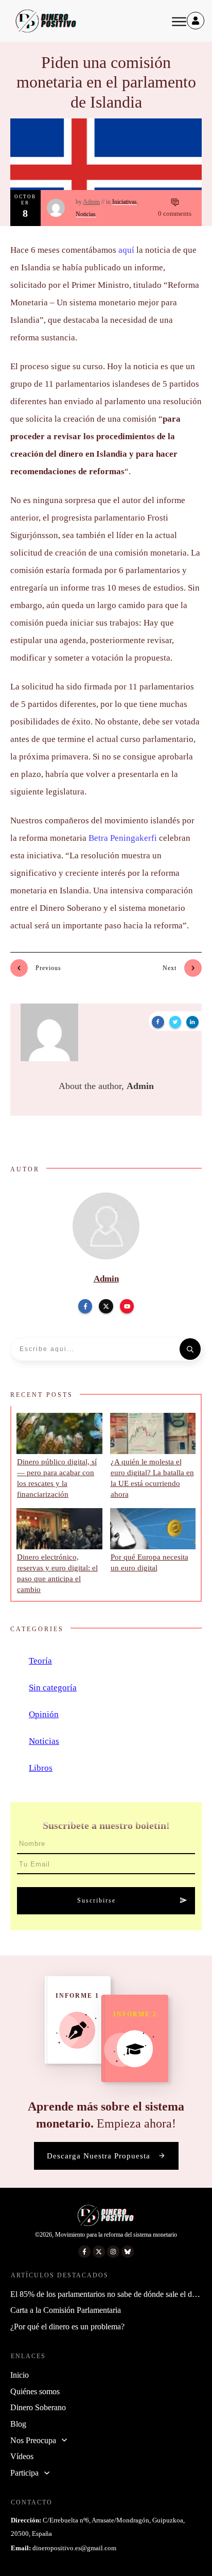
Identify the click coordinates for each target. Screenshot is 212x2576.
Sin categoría (53, 1688)
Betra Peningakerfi (123, 838)
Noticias (86, 214)
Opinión (44, 1714)
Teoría (40, 1661)
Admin (91, 202)
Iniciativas (125, 202)
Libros (41, 1768)
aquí (126, 250)
